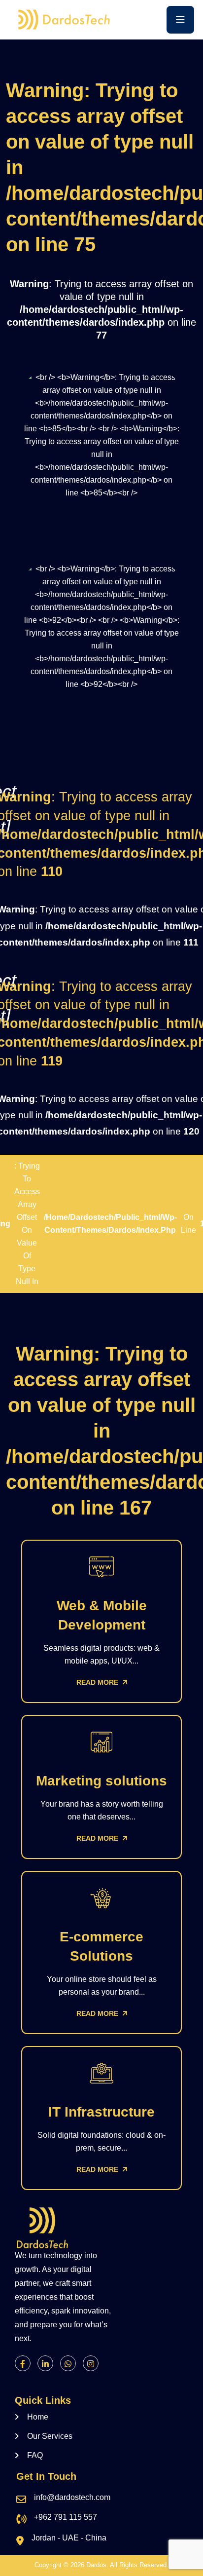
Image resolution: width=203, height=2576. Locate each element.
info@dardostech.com (72, 2497)
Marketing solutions (101, 1781)
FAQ (35, 2455)
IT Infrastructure (101, 2112)
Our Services (50, 2436)
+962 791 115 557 (66, 2517)
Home (38, 2417)
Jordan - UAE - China (69, 2538)
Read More (98, 1682)
